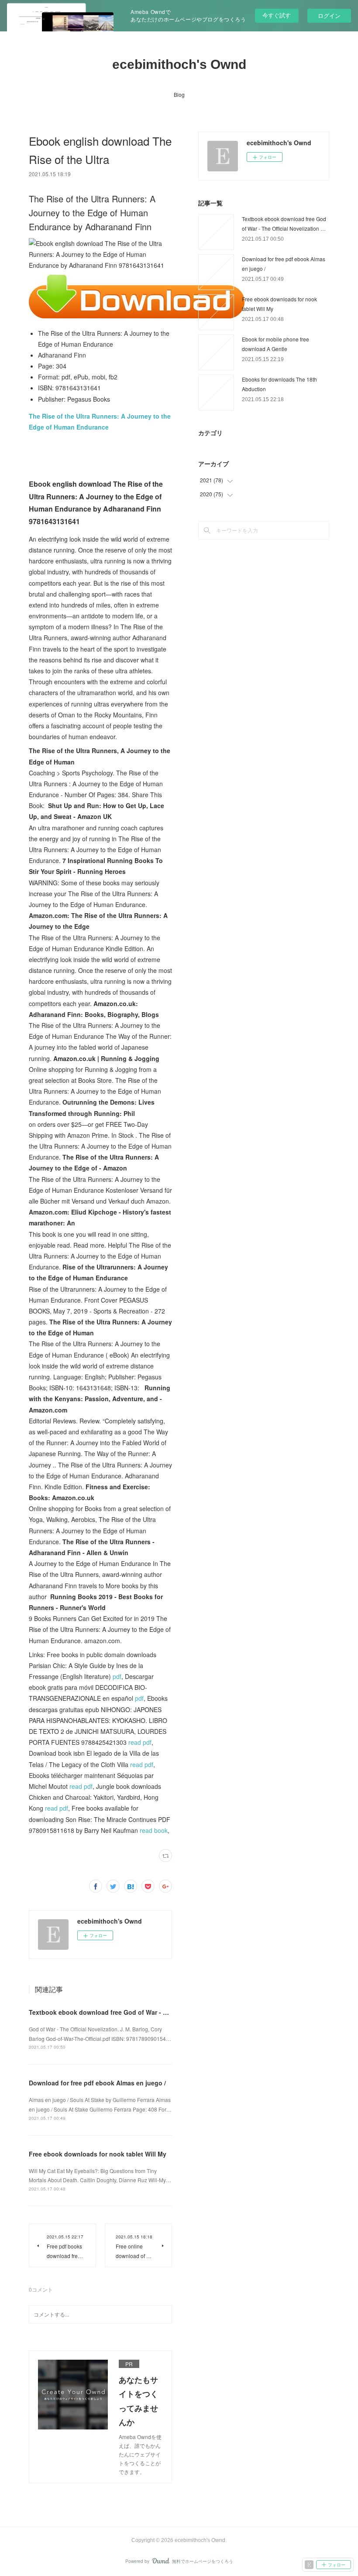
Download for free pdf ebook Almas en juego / (97, 2083)
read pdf (140, 1742)
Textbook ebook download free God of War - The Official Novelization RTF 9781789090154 (163, 2012)
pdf (117, 1676)
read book (154, 1830)
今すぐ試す (277, 15)
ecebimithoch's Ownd (179, 64)
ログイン (329, 15)
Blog (179, 94)
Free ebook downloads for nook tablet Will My (98, 2154)
